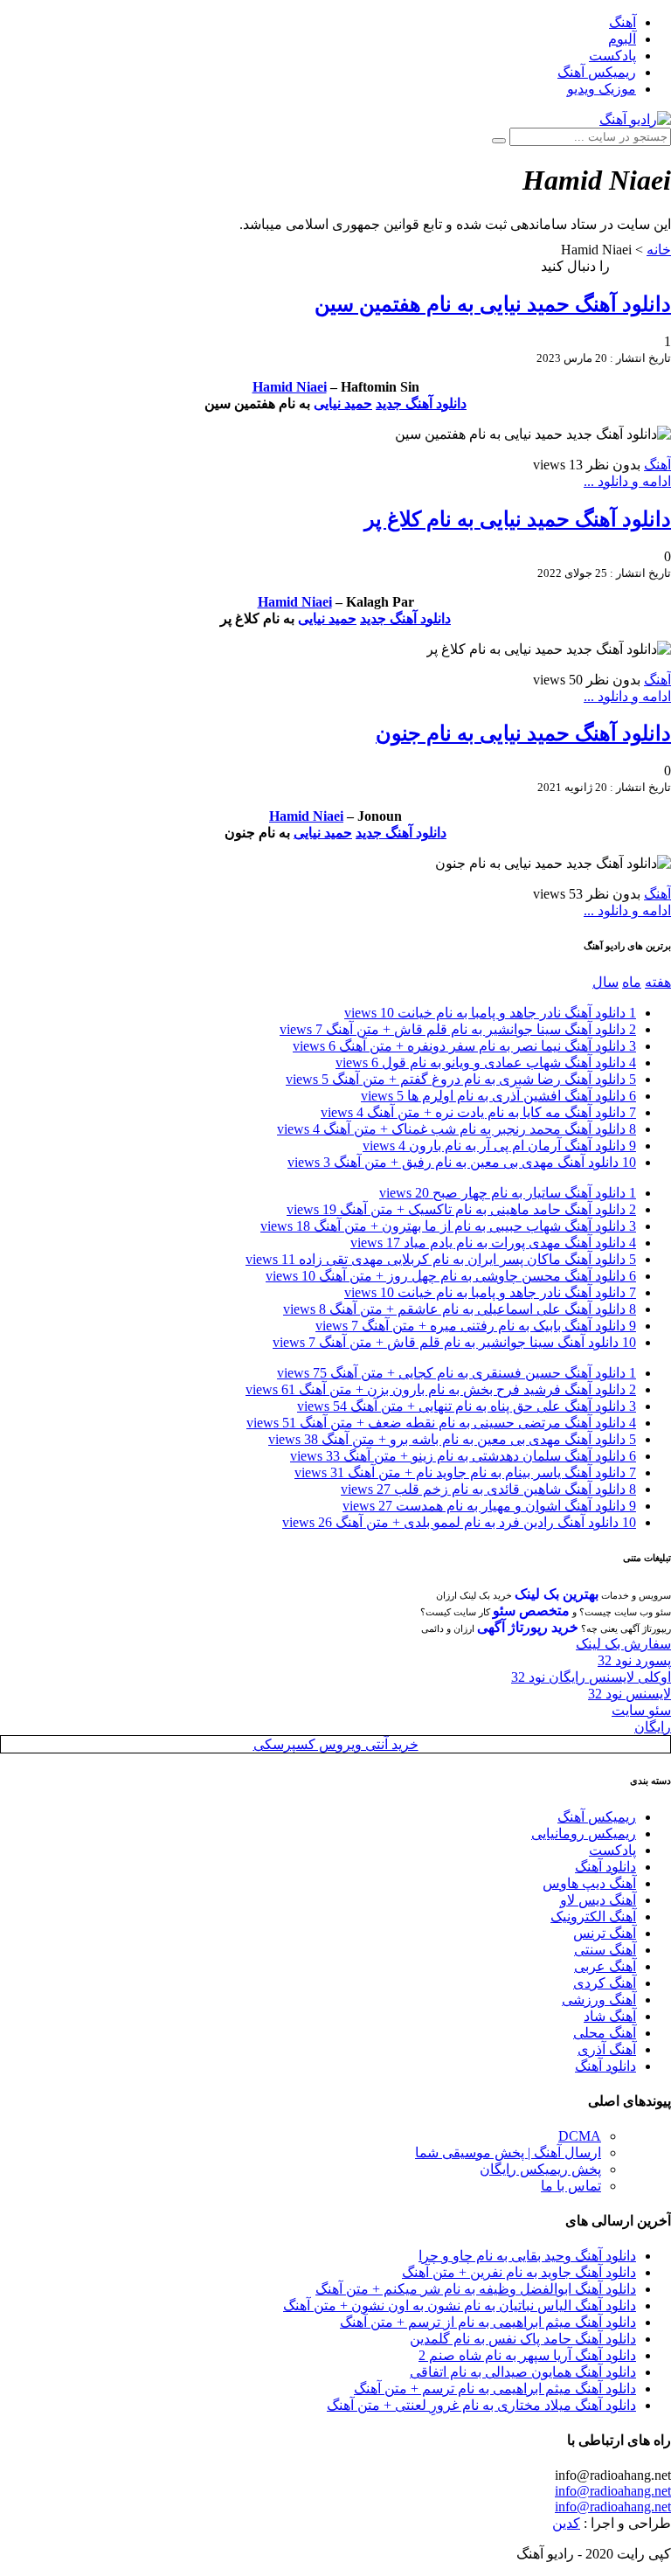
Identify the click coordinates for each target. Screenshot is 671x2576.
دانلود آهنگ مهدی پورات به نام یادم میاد (493, 1243)
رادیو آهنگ (642, 266)
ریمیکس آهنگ (597, 72)
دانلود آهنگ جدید (421, 403)
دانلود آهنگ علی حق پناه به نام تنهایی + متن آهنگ (467, 1406)
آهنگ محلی (605, 2033)
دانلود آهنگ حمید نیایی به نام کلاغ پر (518, 519)
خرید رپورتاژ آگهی (528, 1627)
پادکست (612, 56)
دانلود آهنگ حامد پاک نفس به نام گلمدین (523, 2339)
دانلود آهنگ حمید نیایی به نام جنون (523, 733)
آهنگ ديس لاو (598, 1900)
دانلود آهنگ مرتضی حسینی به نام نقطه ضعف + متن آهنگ (441, 1423)
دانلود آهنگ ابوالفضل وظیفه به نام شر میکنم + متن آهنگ (476, 2289)
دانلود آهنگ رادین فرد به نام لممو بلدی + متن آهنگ (459, 1522)
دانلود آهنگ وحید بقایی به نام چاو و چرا (527, 2256)
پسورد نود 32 (634, 1660)
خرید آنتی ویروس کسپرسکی (336, 1744)
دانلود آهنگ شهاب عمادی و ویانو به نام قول (486, 1062)
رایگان (653, 1727)
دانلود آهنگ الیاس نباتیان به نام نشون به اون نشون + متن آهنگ (460, 2305)
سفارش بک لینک (623, 1644)
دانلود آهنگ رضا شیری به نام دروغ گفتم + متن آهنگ (461, 1079)
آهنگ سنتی (605, 1950)
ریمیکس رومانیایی (584, 1833)
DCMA (580, 2136)
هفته (658, 982)
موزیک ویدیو (602, 89)
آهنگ (623, 22)
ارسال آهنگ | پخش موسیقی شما (508, 2152)
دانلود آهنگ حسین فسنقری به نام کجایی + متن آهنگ (457, 1373)
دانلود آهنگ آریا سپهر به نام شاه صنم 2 (527, 2355)
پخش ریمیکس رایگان (540, 2169)
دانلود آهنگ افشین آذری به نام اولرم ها (498, 1096)
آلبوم (622, 39)
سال (605, 982)
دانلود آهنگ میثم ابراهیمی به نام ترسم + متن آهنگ (495, 2389)
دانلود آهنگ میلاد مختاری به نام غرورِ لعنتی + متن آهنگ (481, 2405)
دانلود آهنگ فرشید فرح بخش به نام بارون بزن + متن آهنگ (441, 1389)
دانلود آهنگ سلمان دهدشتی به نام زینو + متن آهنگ (463, 1456)
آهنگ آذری (607, 2049)
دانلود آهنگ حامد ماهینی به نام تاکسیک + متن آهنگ (461, 1209)
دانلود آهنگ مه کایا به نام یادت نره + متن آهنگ (478, 1112)
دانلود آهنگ (605, 1867)
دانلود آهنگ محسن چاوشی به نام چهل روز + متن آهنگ (451, 1276)
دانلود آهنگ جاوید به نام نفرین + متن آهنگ (519, 2272)
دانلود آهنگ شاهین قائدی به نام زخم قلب (488, 1489)
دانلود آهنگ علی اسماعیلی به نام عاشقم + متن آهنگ (460, 1309)
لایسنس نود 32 (629, 1694)
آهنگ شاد (610, 2016)
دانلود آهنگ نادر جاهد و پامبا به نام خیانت (490, 1013)
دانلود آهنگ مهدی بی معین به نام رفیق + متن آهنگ (462, 1162)
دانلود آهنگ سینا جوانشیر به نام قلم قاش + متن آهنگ (458, 1029)
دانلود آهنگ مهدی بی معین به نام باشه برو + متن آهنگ (452, 1439)
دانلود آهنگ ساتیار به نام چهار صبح (508, 1193)
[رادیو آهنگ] (635, 119)
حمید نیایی (343, 403)
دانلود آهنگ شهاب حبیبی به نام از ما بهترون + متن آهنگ (448, 1226)
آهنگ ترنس (605, 1933)
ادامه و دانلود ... (627, 481)
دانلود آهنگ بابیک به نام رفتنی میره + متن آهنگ (476, 1326)
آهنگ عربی (605, 1966)
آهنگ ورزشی (599, 2000)
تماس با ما (571, 2186)
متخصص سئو (531, 1611)
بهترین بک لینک (557, 1594)
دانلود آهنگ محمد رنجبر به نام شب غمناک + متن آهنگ (457, 1129)
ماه (632, 982)
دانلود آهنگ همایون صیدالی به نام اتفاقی (523, 2372)
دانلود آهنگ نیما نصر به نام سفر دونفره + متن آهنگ (464, 1046)
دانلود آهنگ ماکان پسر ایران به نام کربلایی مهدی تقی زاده (441, 1259)
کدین (566, 2523)
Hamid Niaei (290, 387)
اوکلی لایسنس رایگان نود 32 (591, 1677)
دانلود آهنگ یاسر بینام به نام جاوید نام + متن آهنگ (465, 1472)
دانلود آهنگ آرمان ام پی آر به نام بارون (499, 1146)
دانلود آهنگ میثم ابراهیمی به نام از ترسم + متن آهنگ (488, 2322)
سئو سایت (641, 1710)
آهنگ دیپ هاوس (589, 1883)
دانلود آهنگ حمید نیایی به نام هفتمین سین (493, 304)
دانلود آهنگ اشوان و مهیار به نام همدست (489, 1506)
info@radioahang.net (613, 2491)
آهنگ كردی (605, 1983)
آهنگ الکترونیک (593, 1916)
